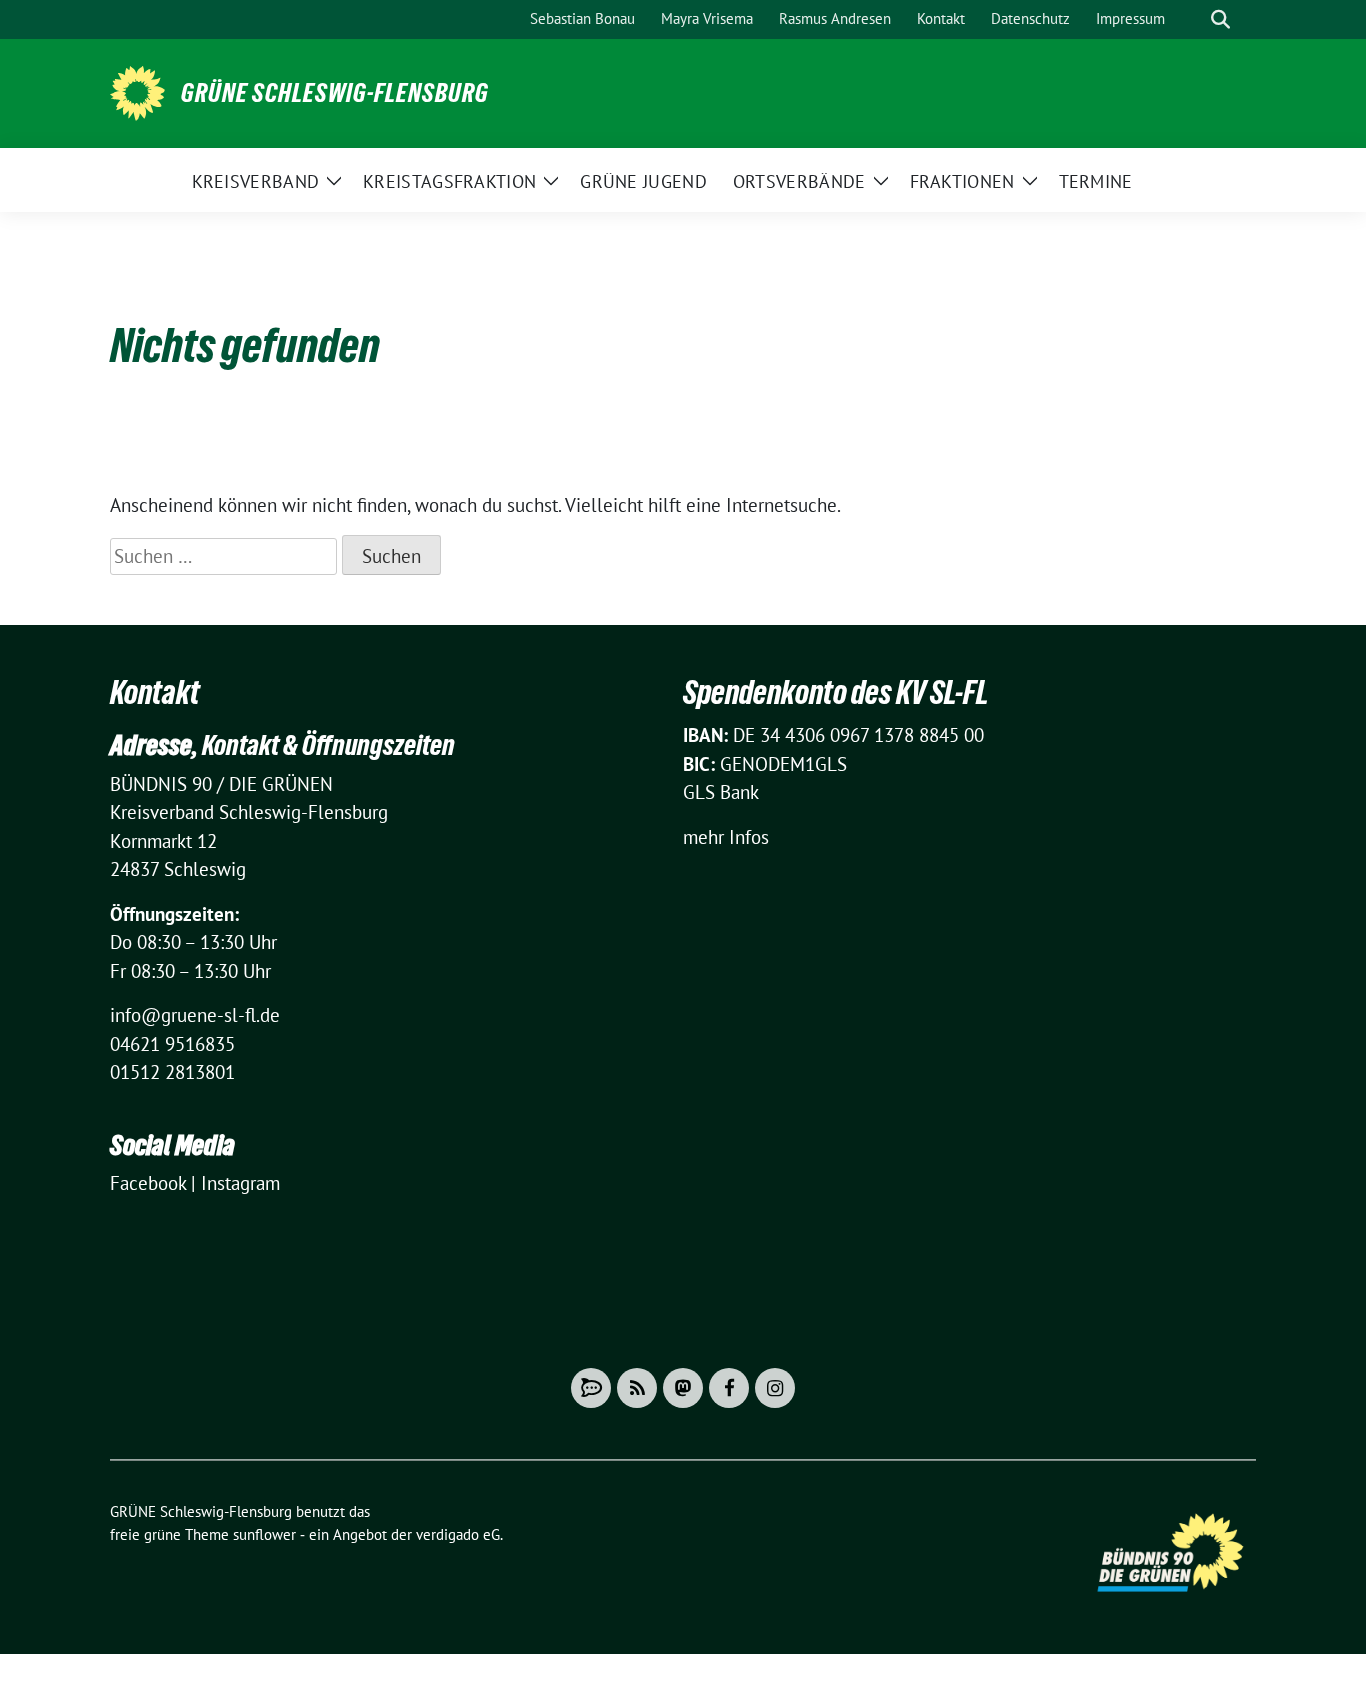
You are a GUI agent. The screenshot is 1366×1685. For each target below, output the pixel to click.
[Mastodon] (683, 1388)
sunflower (264, 1534)
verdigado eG (458, 1534)
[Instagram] (775, 1388)
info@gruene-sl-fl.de (195, 1015)
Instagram (240, 1183)
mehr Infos (726, 837)
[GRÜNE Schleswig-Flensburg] (137, 91)
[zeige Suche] (1220, 19)
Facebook (148, 1183)
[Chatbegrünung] (591, 1388)
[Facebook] (729, 1388)
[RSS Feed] (637, 1388)
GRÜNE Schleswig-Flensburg (335, 93)
